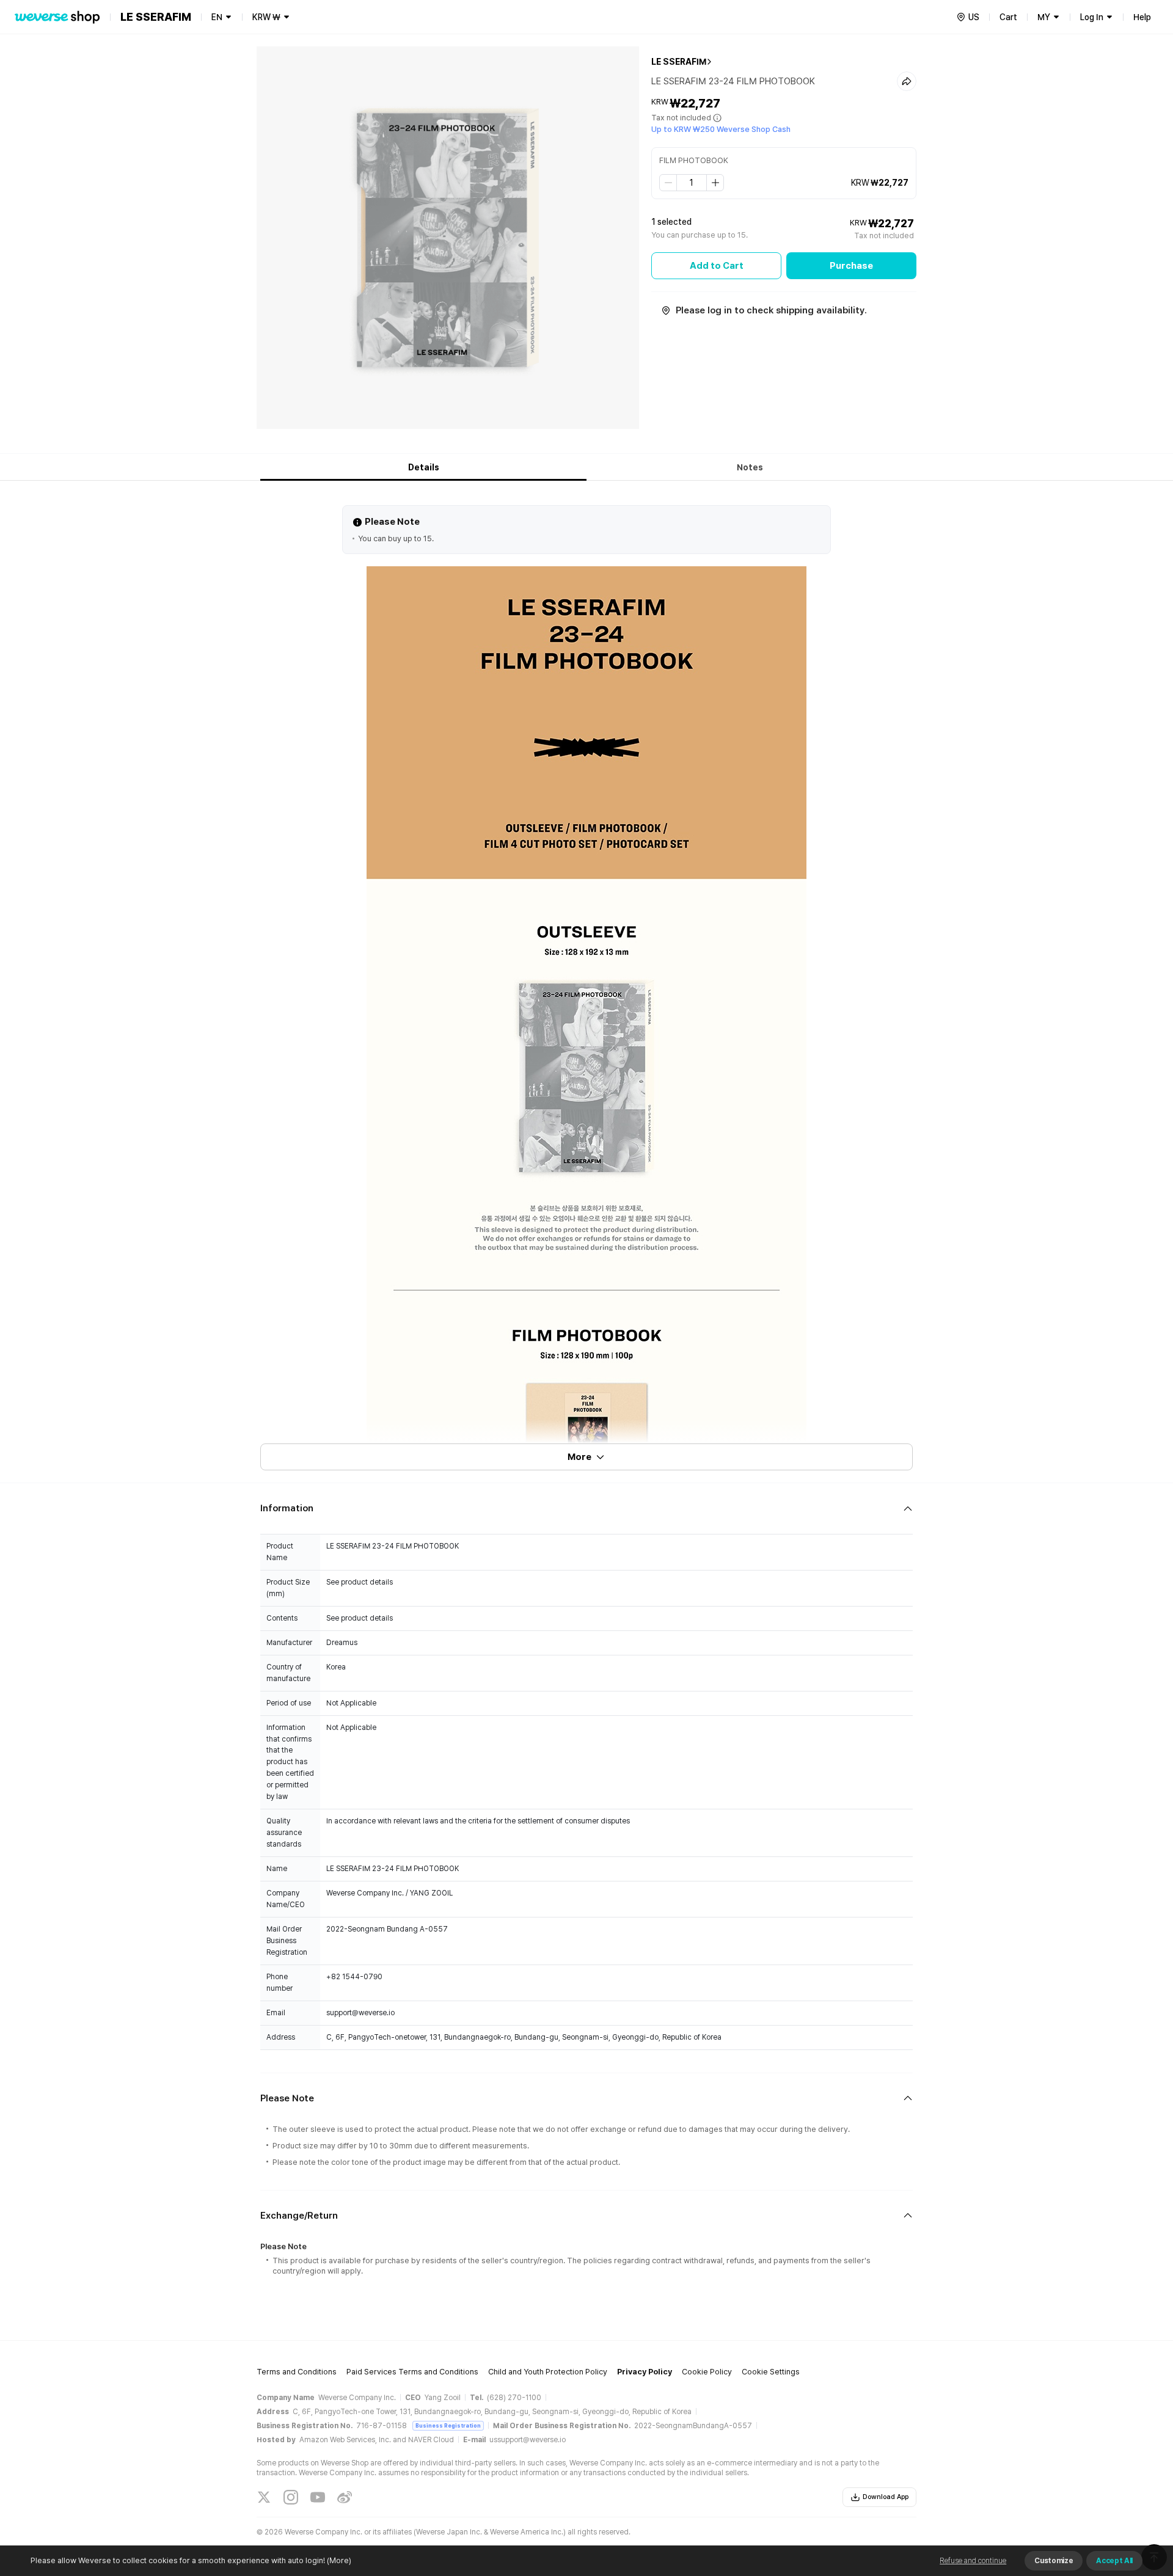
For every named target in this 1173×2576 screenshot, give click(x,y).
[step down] (668, 183)
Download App (886, 2497)
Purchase (851, 266)
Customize (1054, 2561)
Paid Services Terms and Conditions (412, 2372)
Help (1142, 17)
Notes (750, 467)
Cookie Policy (707, 2372)
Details (424, 467)
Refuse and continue (973, 2561)
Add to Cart (717, 266)
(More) (339, 2560)
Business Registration (448, 2425)
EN (217, 17)
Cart (1008, 17)
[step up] (715, 183)
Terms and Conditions (297, 2372)
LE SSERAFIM (679, 62)
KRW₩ (266, 17)
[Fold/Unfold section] (586, 1509)
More (579, 1457)
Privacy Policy (645, 2372)
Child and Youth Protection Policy (548, 2372)
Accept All (1114, 2561)
